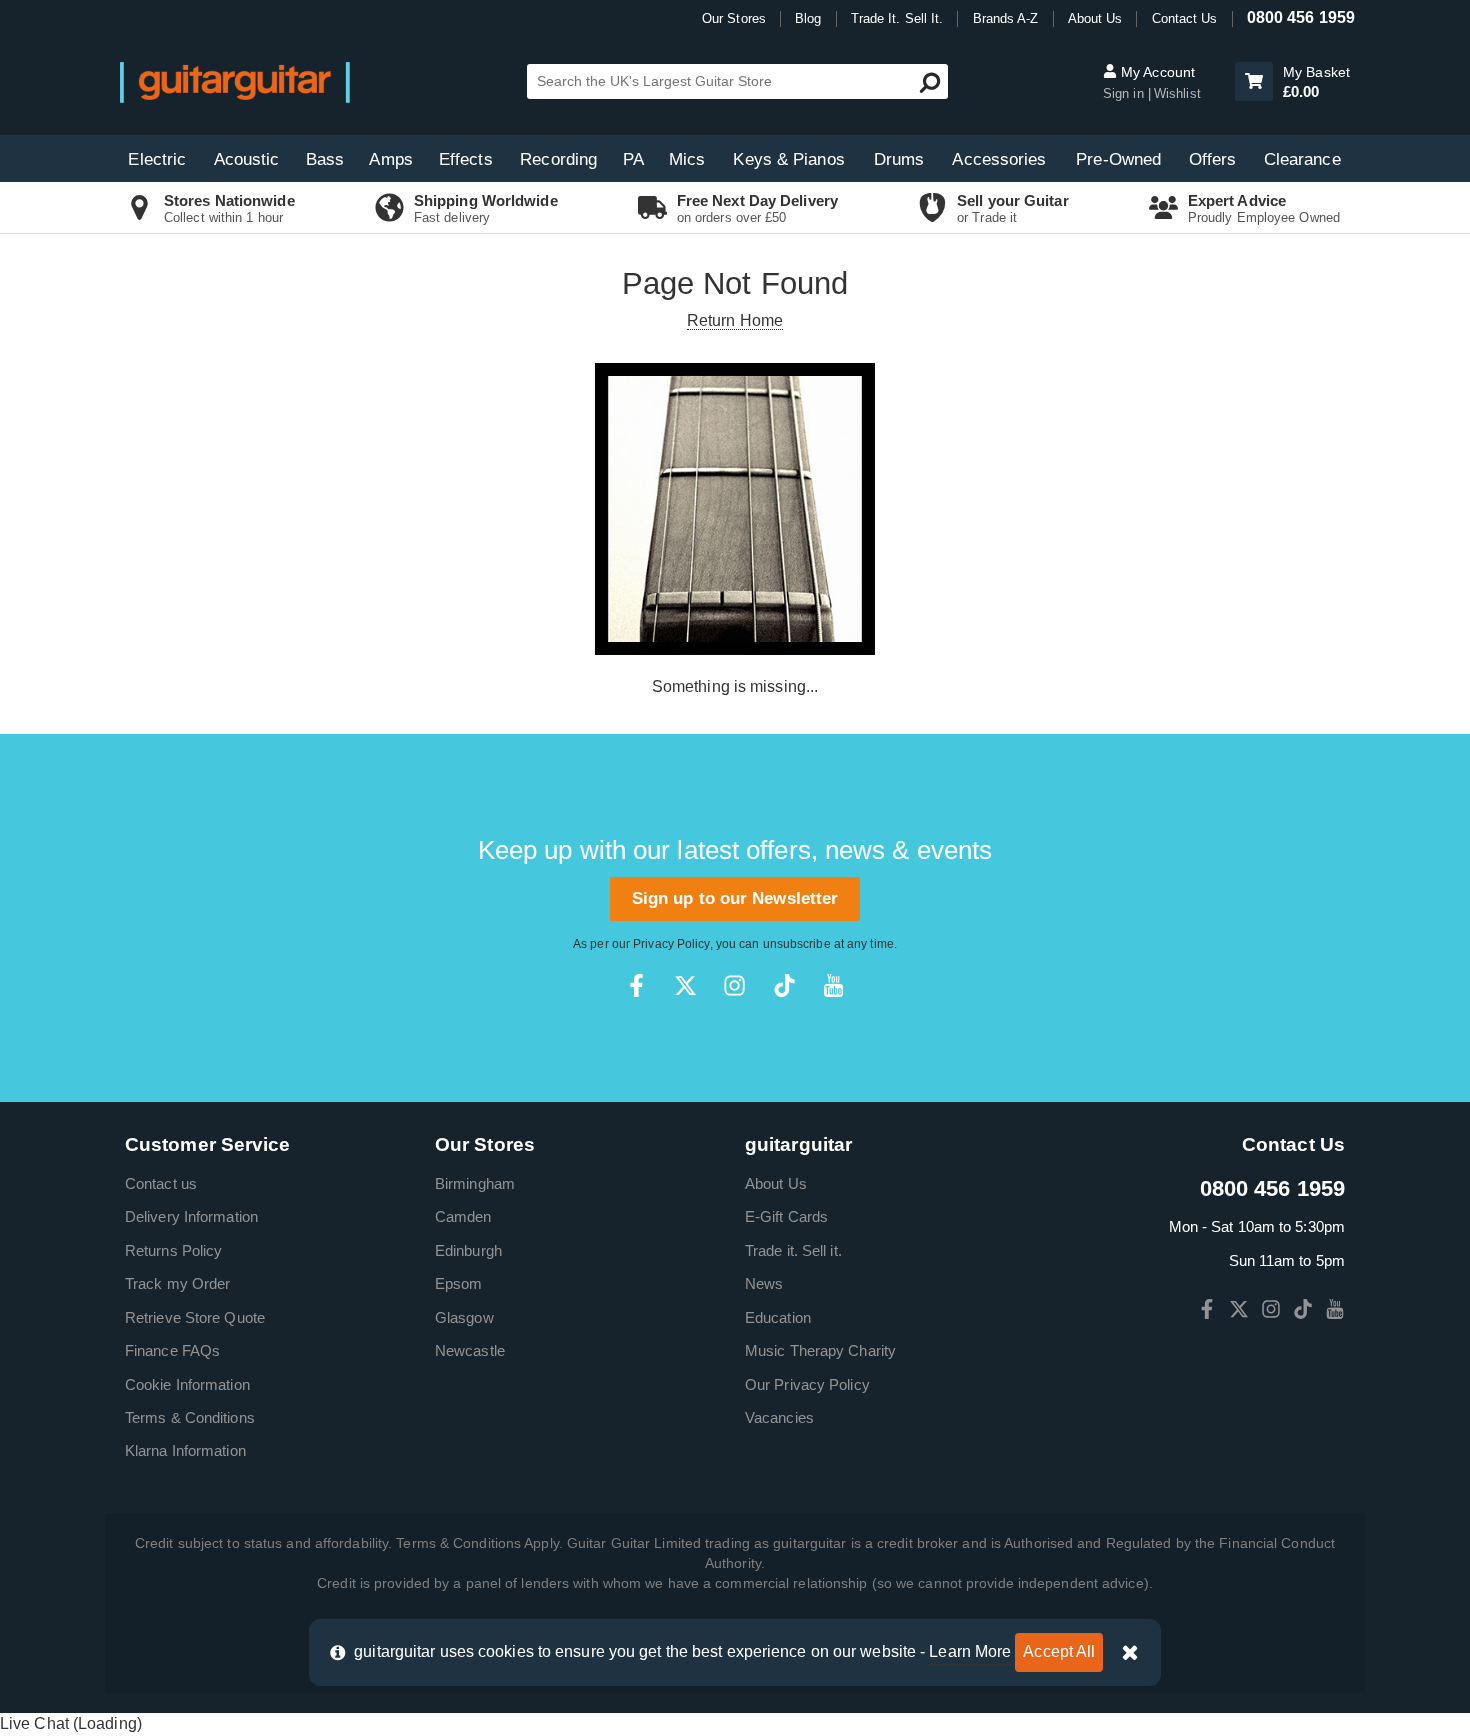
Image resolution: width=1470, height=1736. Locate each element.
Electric (157, 159)
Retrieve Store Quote (195, 1317)
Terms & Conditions (190, 1417)
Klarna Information (185, 1450)
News (764, 1283)
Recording (558, 159)
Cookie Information (187, 1384)
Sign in (1123, 93)
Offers (1213, 159)
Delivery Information (191, 1216)
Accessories (999, 159)
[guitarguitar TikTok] (784, 985)
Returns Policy (173, 1250)
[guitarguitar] (235, 81)
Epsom (459, 1283)
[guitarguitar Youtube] (833, 985)
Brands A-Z (1006, 18)
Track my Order (177, 1283)
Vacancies (779, 1417)
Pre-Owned (1118, 159)
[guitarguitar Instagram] (734, 985)
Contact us (161, 1183)
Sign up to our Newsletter (735, 898)
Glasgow (464, 1317)
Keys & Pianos (788, 159)
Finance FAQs (172, 1350)
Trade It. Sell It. (897, 18)
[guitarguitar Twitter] (685, 985)
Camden (463, 1216)
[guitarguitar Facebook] (636, 985)
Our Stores (734, 18)
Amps (390, 159)
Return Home (735, 320)
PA (633, 159)
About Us (1095, 18)
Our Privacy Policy (807, 1384)
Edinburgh (468, 1250)
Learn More (970, 1651)
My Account (1156, 72)
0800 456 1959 (1301, 17)
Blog (808, 18)
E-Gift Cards (786, 1216)
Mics (687, 159)
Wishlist (1177, 93)
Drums (899, 159)
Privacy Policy (671, 944)
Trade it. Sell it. (793, 1250)
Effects (466, 159)
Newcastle (470, 1350)
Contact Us (1185, 18)
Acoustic (247, 159)
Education (778, 1317)
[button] (1254, 81)
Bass (325, 159)
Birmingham (475, 1183)
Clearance (1302, 159)
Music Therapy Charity (820, 1350)
